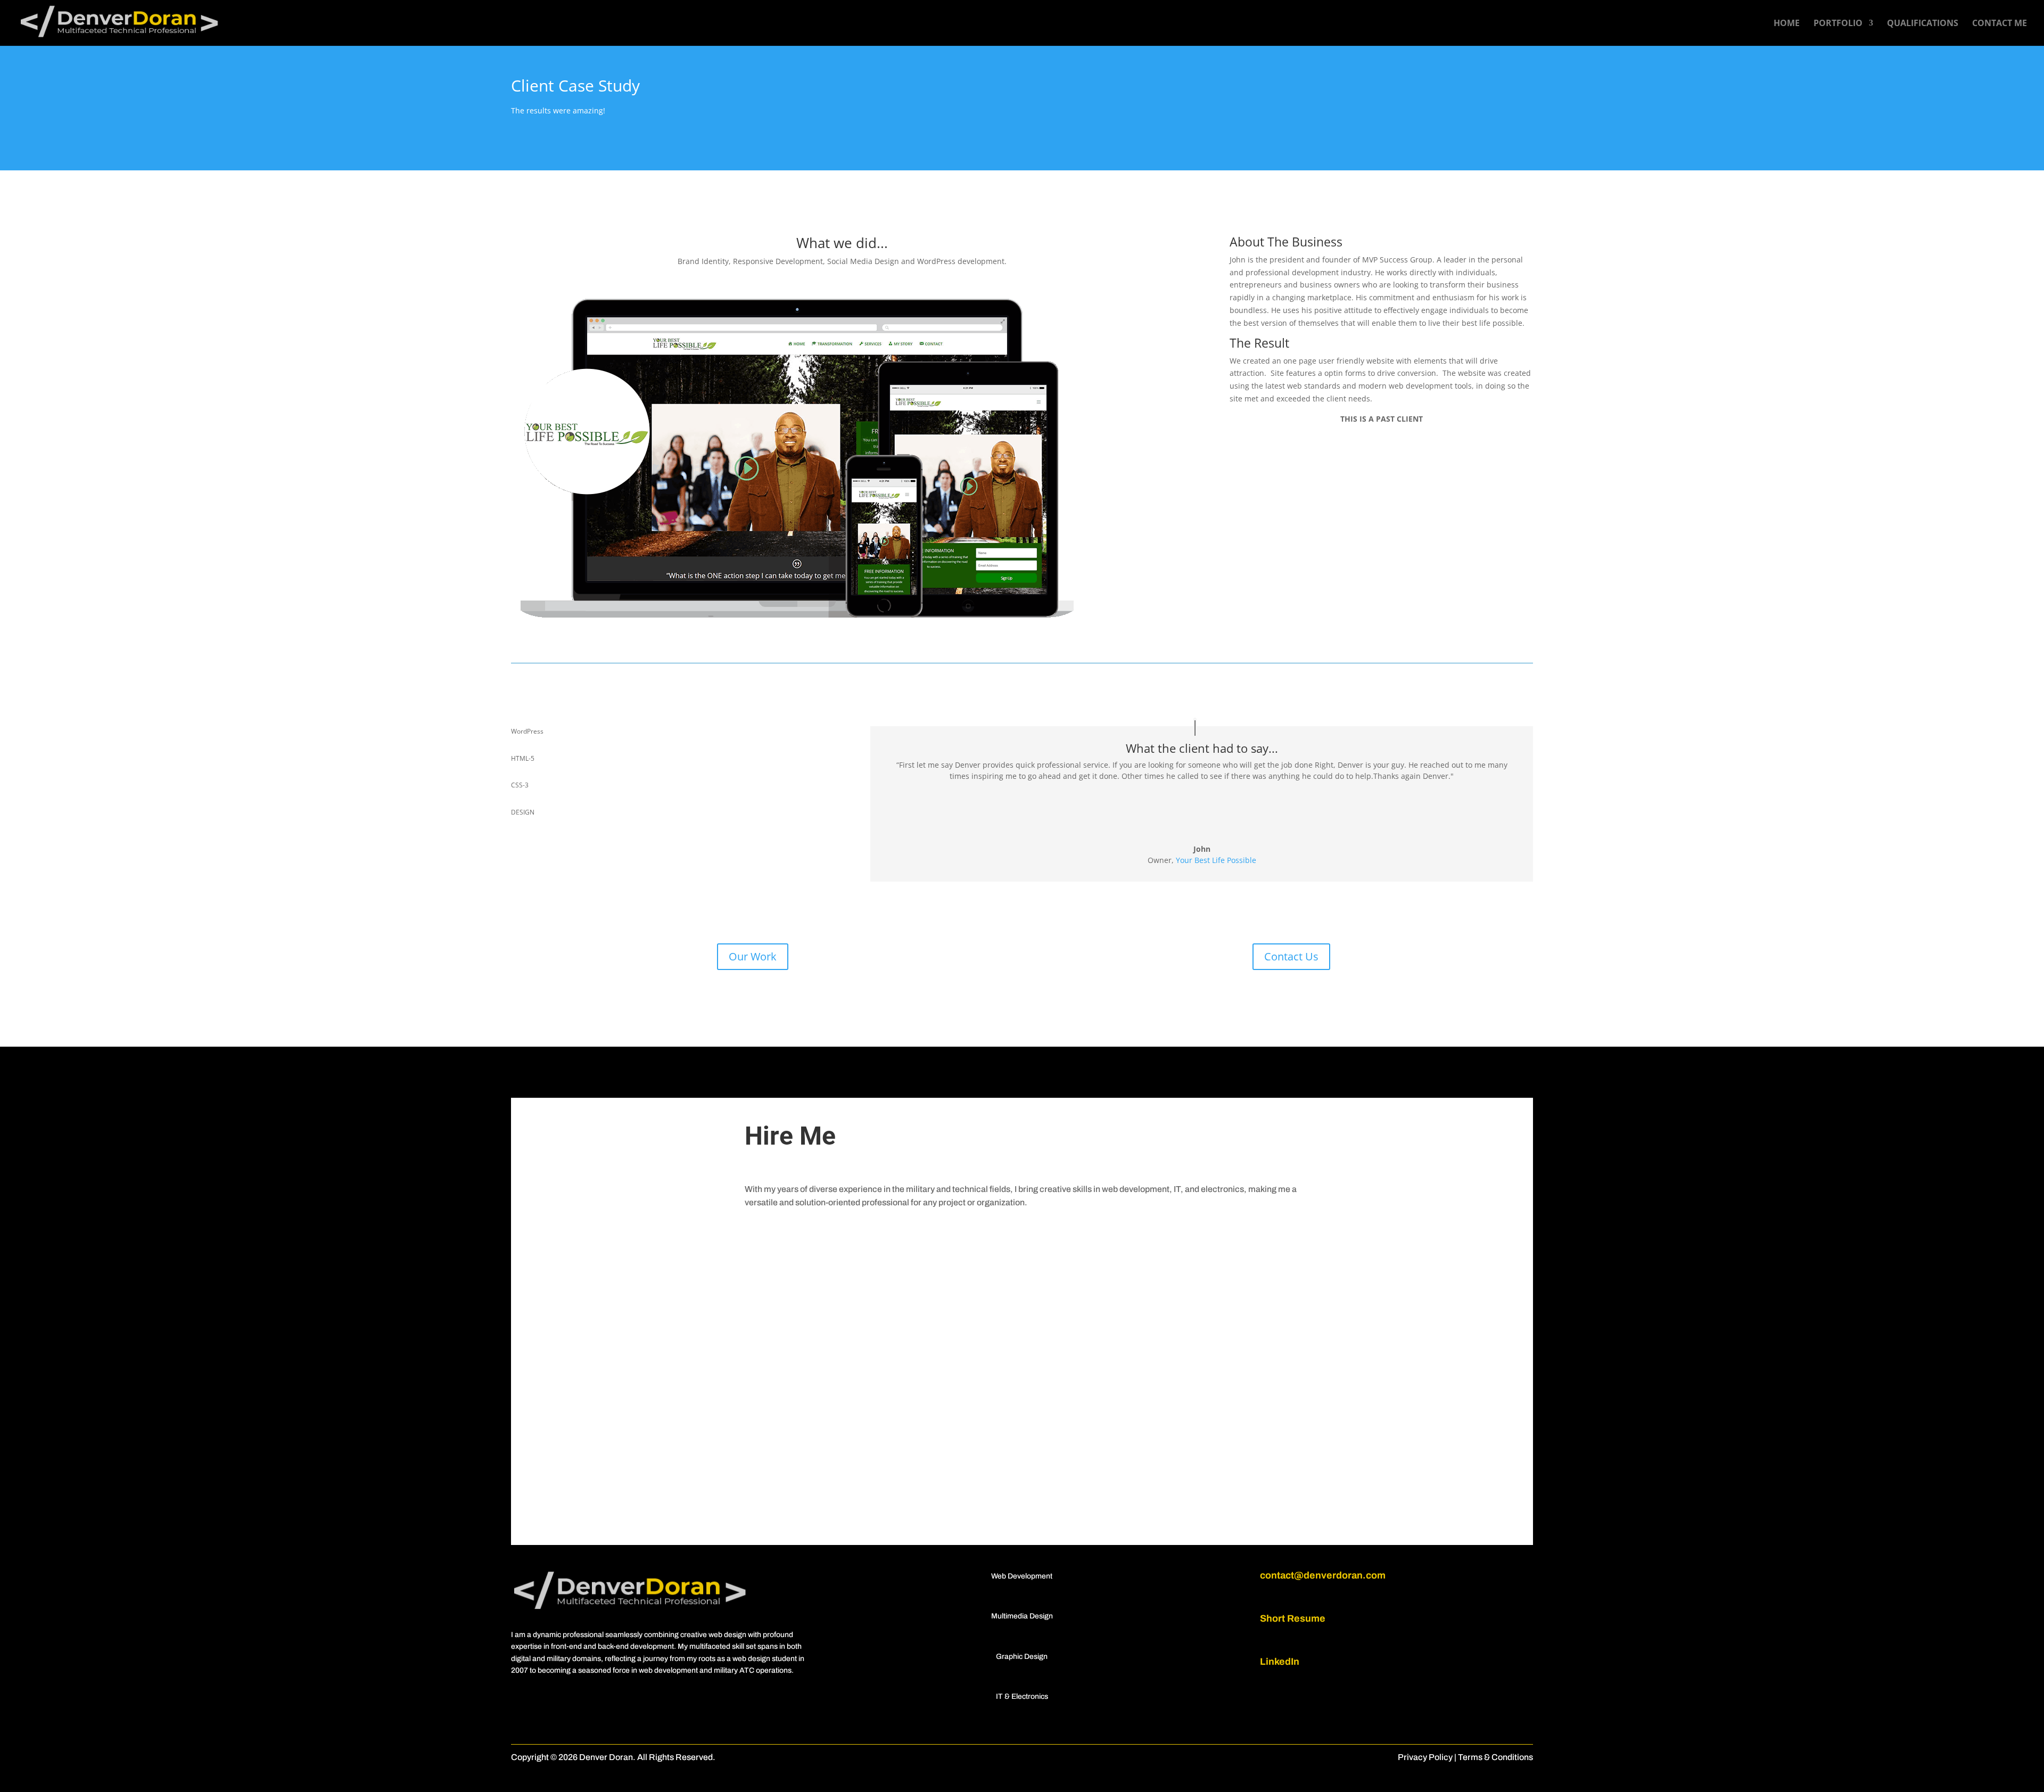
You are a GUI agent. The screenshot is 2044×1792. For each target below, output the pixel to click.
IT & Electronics (1022, 1696)
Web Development (1022, 1576)
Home (1787, 24)
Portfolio (1838, 24)
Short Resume (1293, 1618)
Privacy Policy (1425, 1757)
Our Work (753, 956)
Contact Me (2000, 24)
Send (1207, 1507)
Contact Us (1291, 956)
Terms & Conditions (1495, 1757)
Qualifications (1923, 24)
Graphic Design (1022, 1657)
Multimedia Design (1022, 1616)
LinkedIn (1280, 1662)
